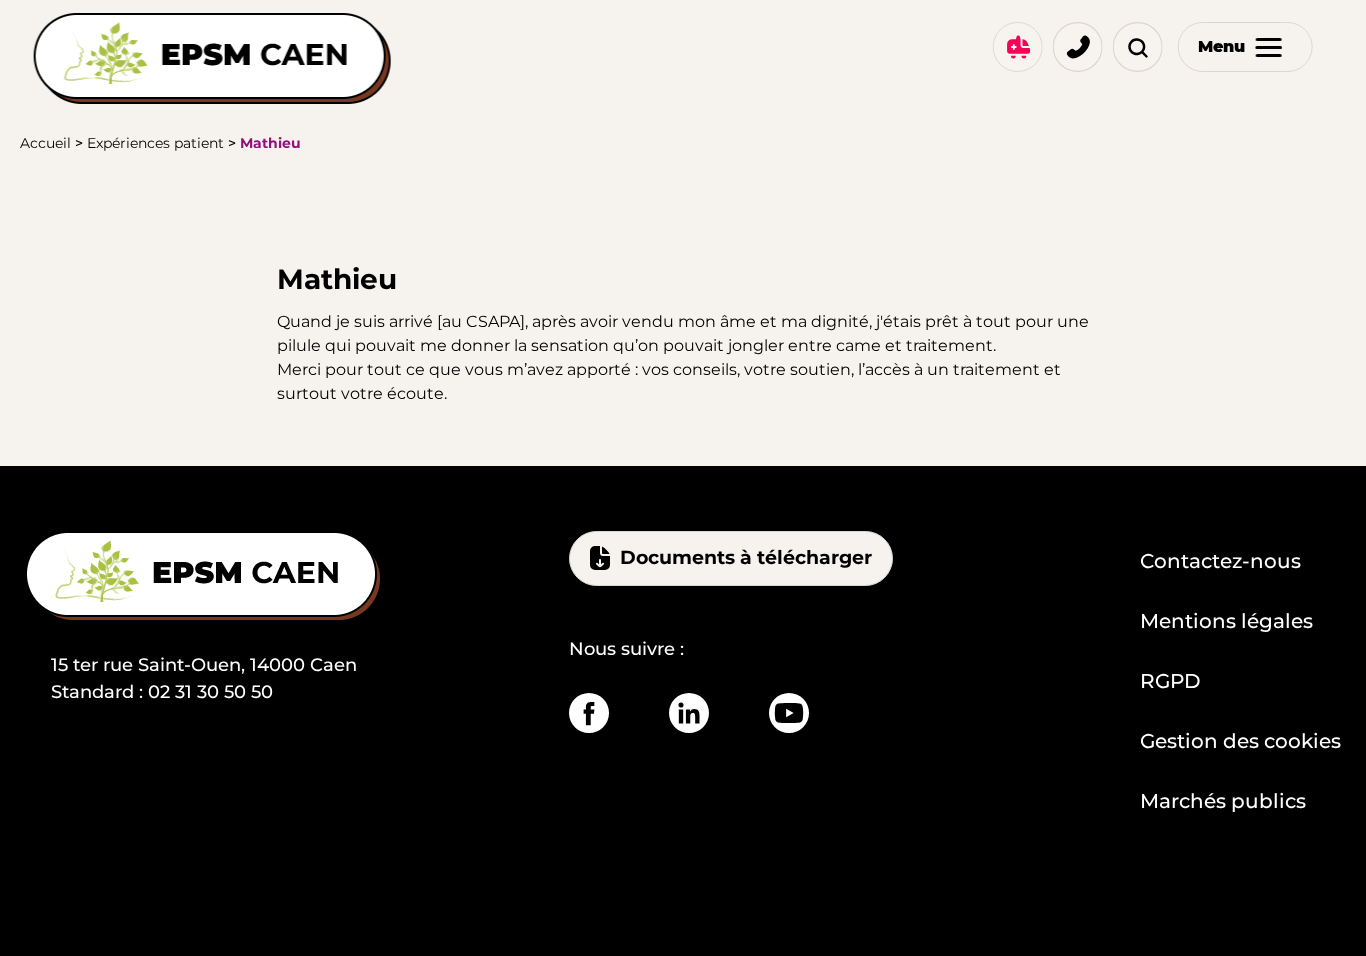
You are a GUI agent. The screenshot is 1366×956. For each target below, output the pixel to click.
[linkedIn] (689, 713)
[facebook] (589, 713)
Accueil (45, 143)
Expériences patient (155, 143)
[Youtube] (789, 713)
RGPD (1170, 681)
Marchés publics (1223, 801)
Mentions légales (1226, 621)
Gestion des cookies (1240, 741)
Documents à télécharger (746, 557)
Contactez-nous (1220, 561)
